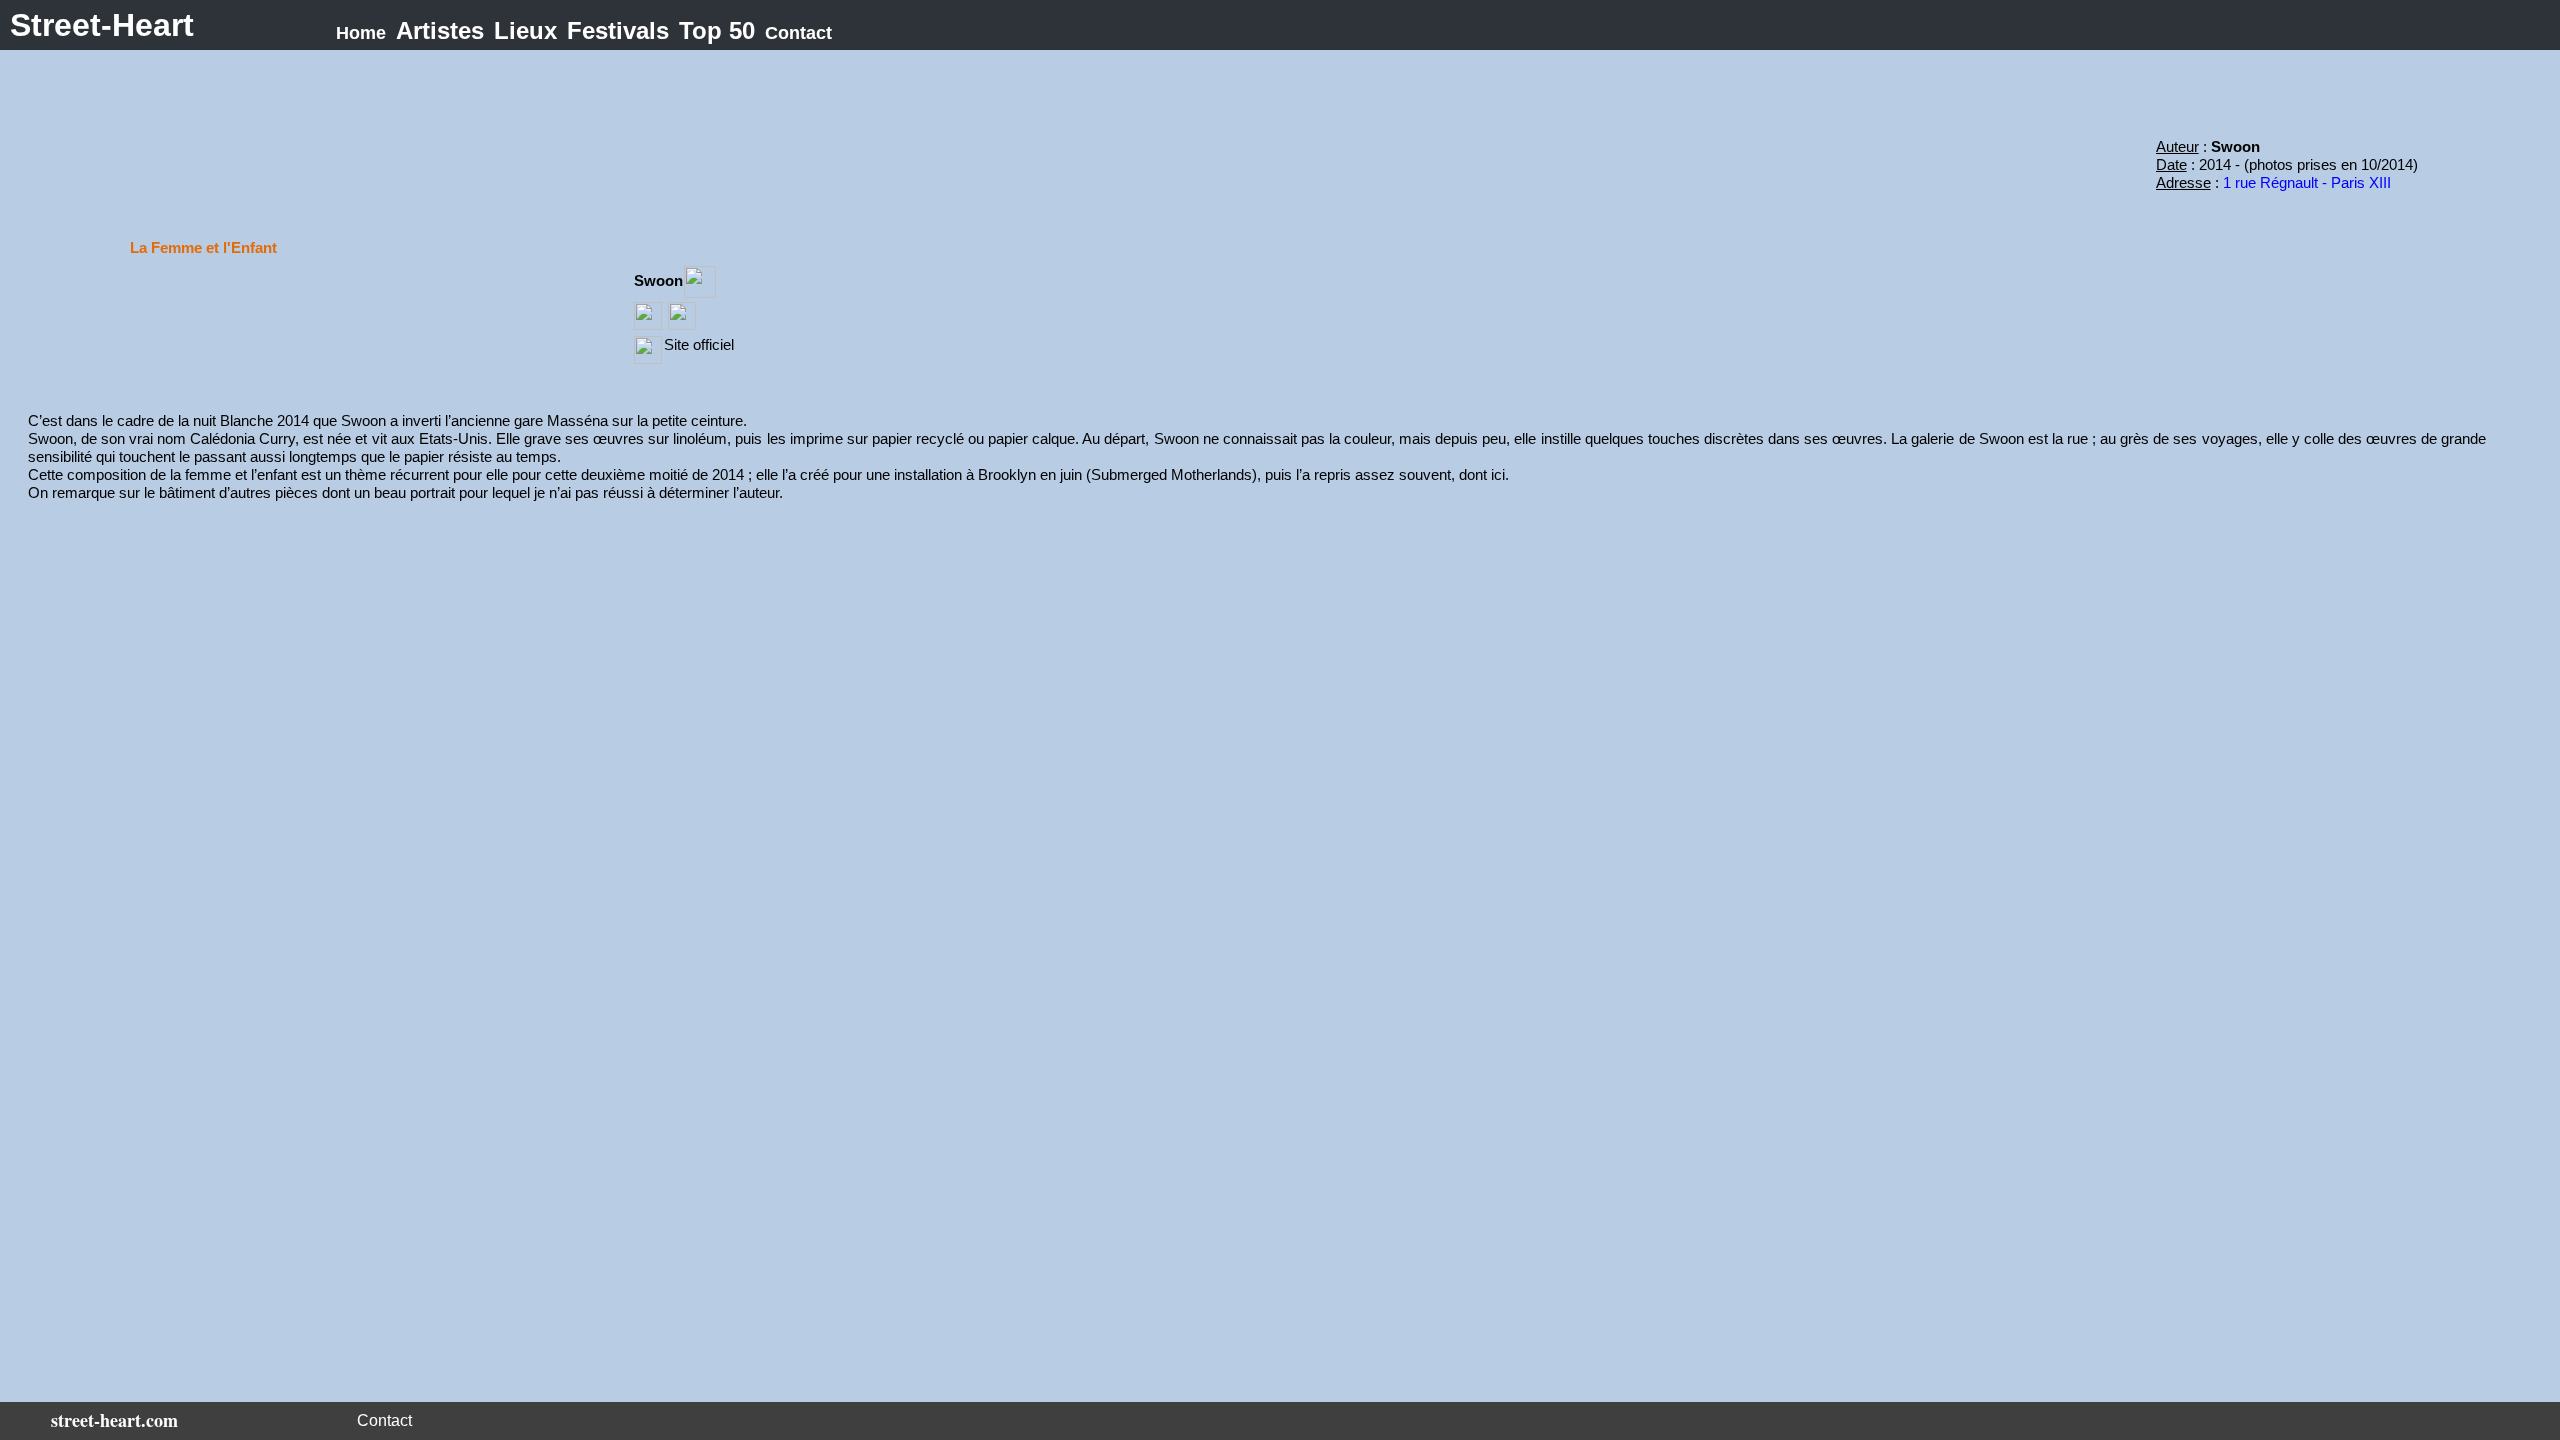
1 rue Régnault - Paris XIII (2307, 182)
